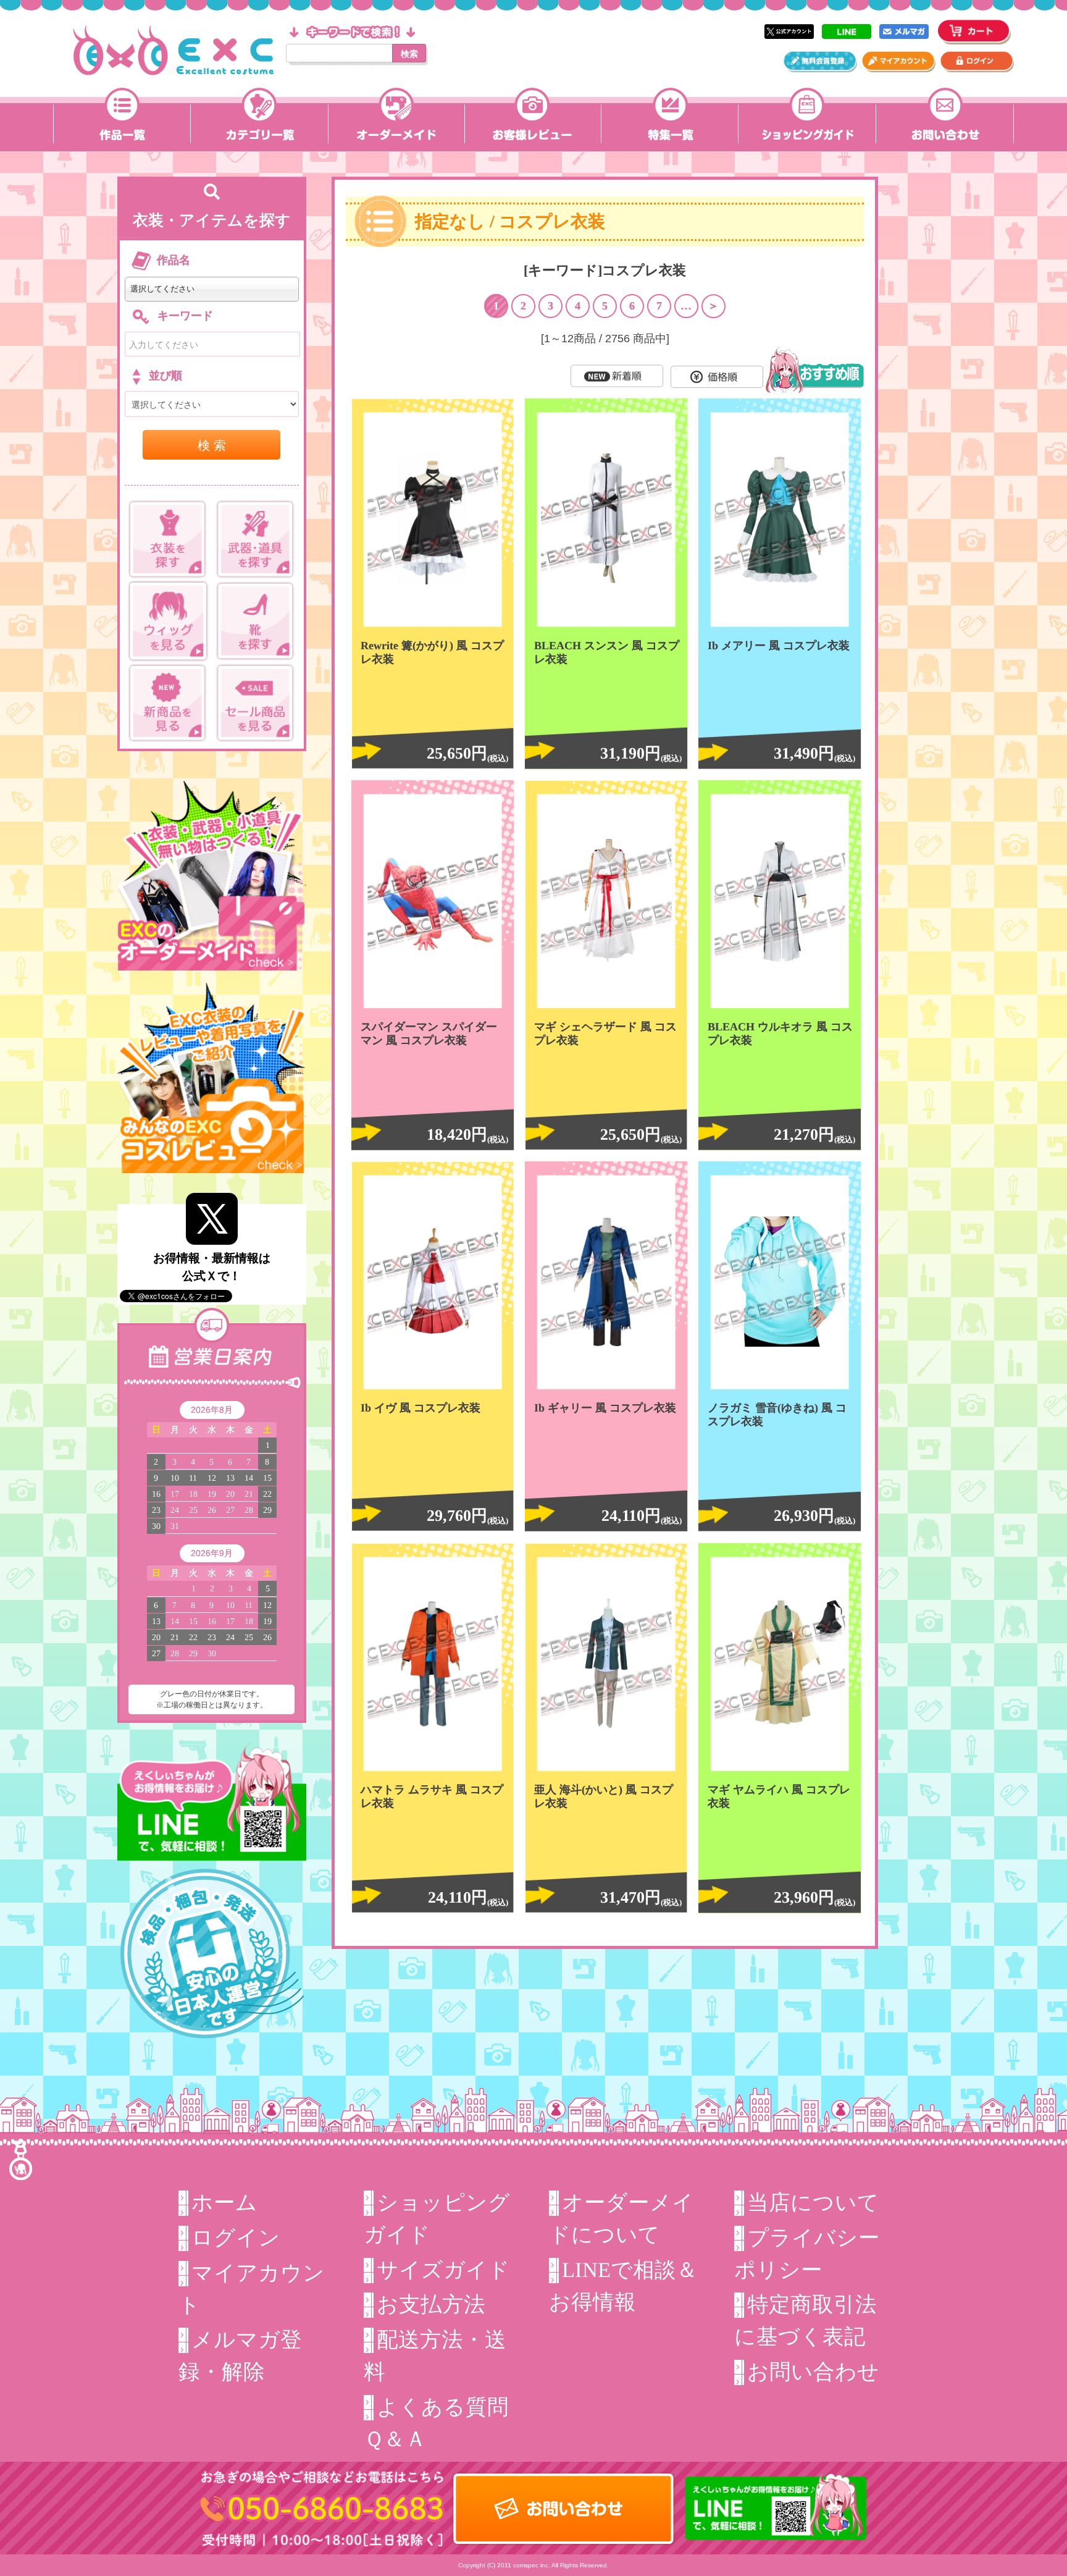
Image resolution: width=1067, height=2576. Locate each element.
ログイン (236, 2237)
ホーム (224, 2202)
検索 (409, 53)
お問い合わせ (813, 2372)
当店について (813, 2202)
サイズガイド (443, 2269)
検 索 (212, 444)
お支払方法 (431, 2304)
